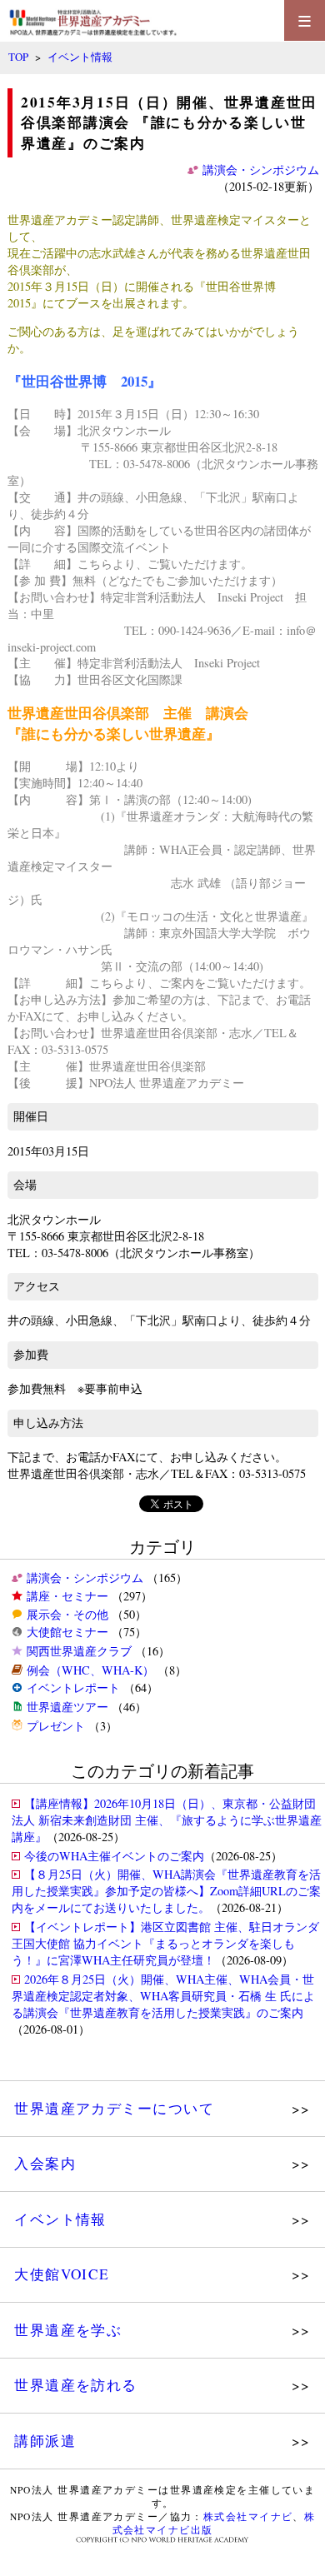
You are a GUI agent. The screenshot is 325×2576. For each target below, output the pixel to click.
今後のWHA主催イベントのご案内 (114, 1856)
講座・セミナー (67, 1596)
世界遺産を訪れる (76, 2385)
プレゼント (56, 1726)
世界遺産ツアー (67, 1707)
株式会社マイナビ (248, 2516)
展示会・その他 (67, 1614)
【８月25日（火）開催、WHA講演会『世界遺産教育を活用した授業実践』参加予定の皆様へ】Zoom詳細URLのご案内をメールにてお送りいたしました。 (166, 1891)
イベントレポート (73, 1687)
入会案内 (45, 2163)
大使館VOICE (62, 2274)
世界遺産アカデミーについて (114, 2108)
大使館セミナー (67, 1632)
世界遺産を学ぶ (68, 2330)
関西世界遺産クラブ (79, 1651)
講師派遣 (45, 2441)
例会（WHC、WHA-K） (90, 1670)
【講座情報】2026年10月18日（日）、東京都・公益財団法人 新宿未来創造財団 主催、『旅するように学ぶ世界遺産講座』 (167, 1820)
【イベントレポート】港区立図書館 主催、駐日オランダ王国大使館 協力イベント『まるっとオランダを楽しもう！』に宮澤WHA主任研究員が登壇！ (165, 1943)
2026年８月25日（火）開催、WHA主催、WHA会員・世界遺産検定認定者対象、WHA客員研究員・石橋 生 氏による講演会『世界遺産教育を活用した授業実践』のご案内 (163, 1996)
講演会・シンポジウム (85, 1578)
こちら (95, 564)
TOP (18, 57)
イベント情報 (80, 57)
